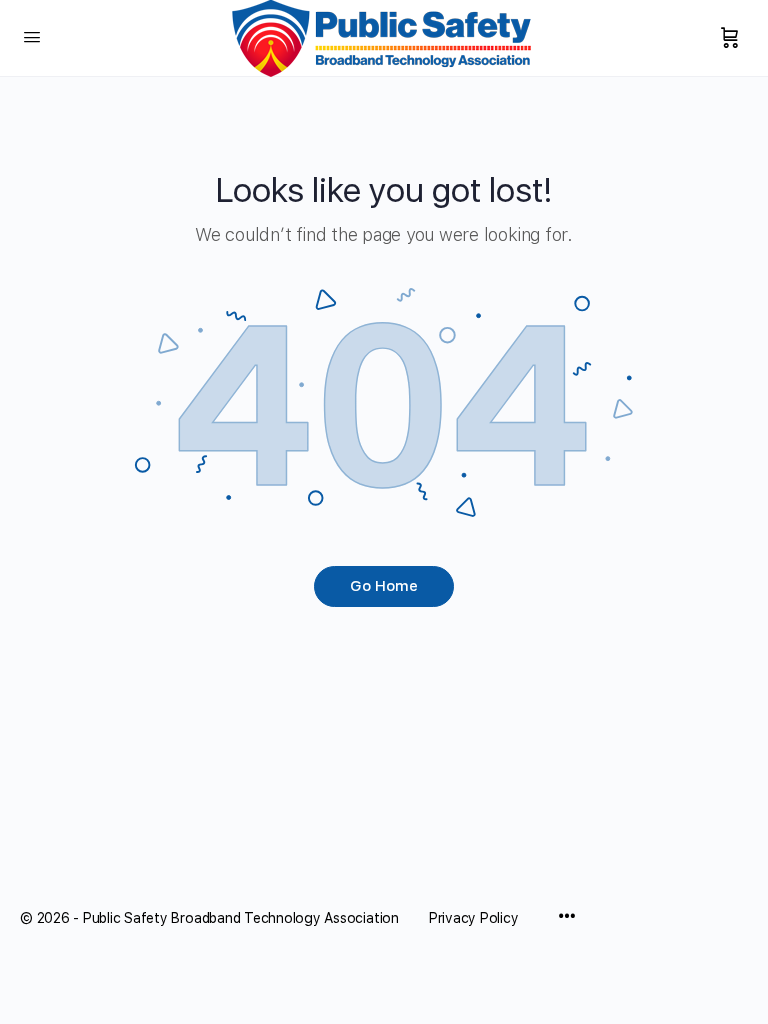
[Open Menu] (32, 36)
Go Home (384, 586)
